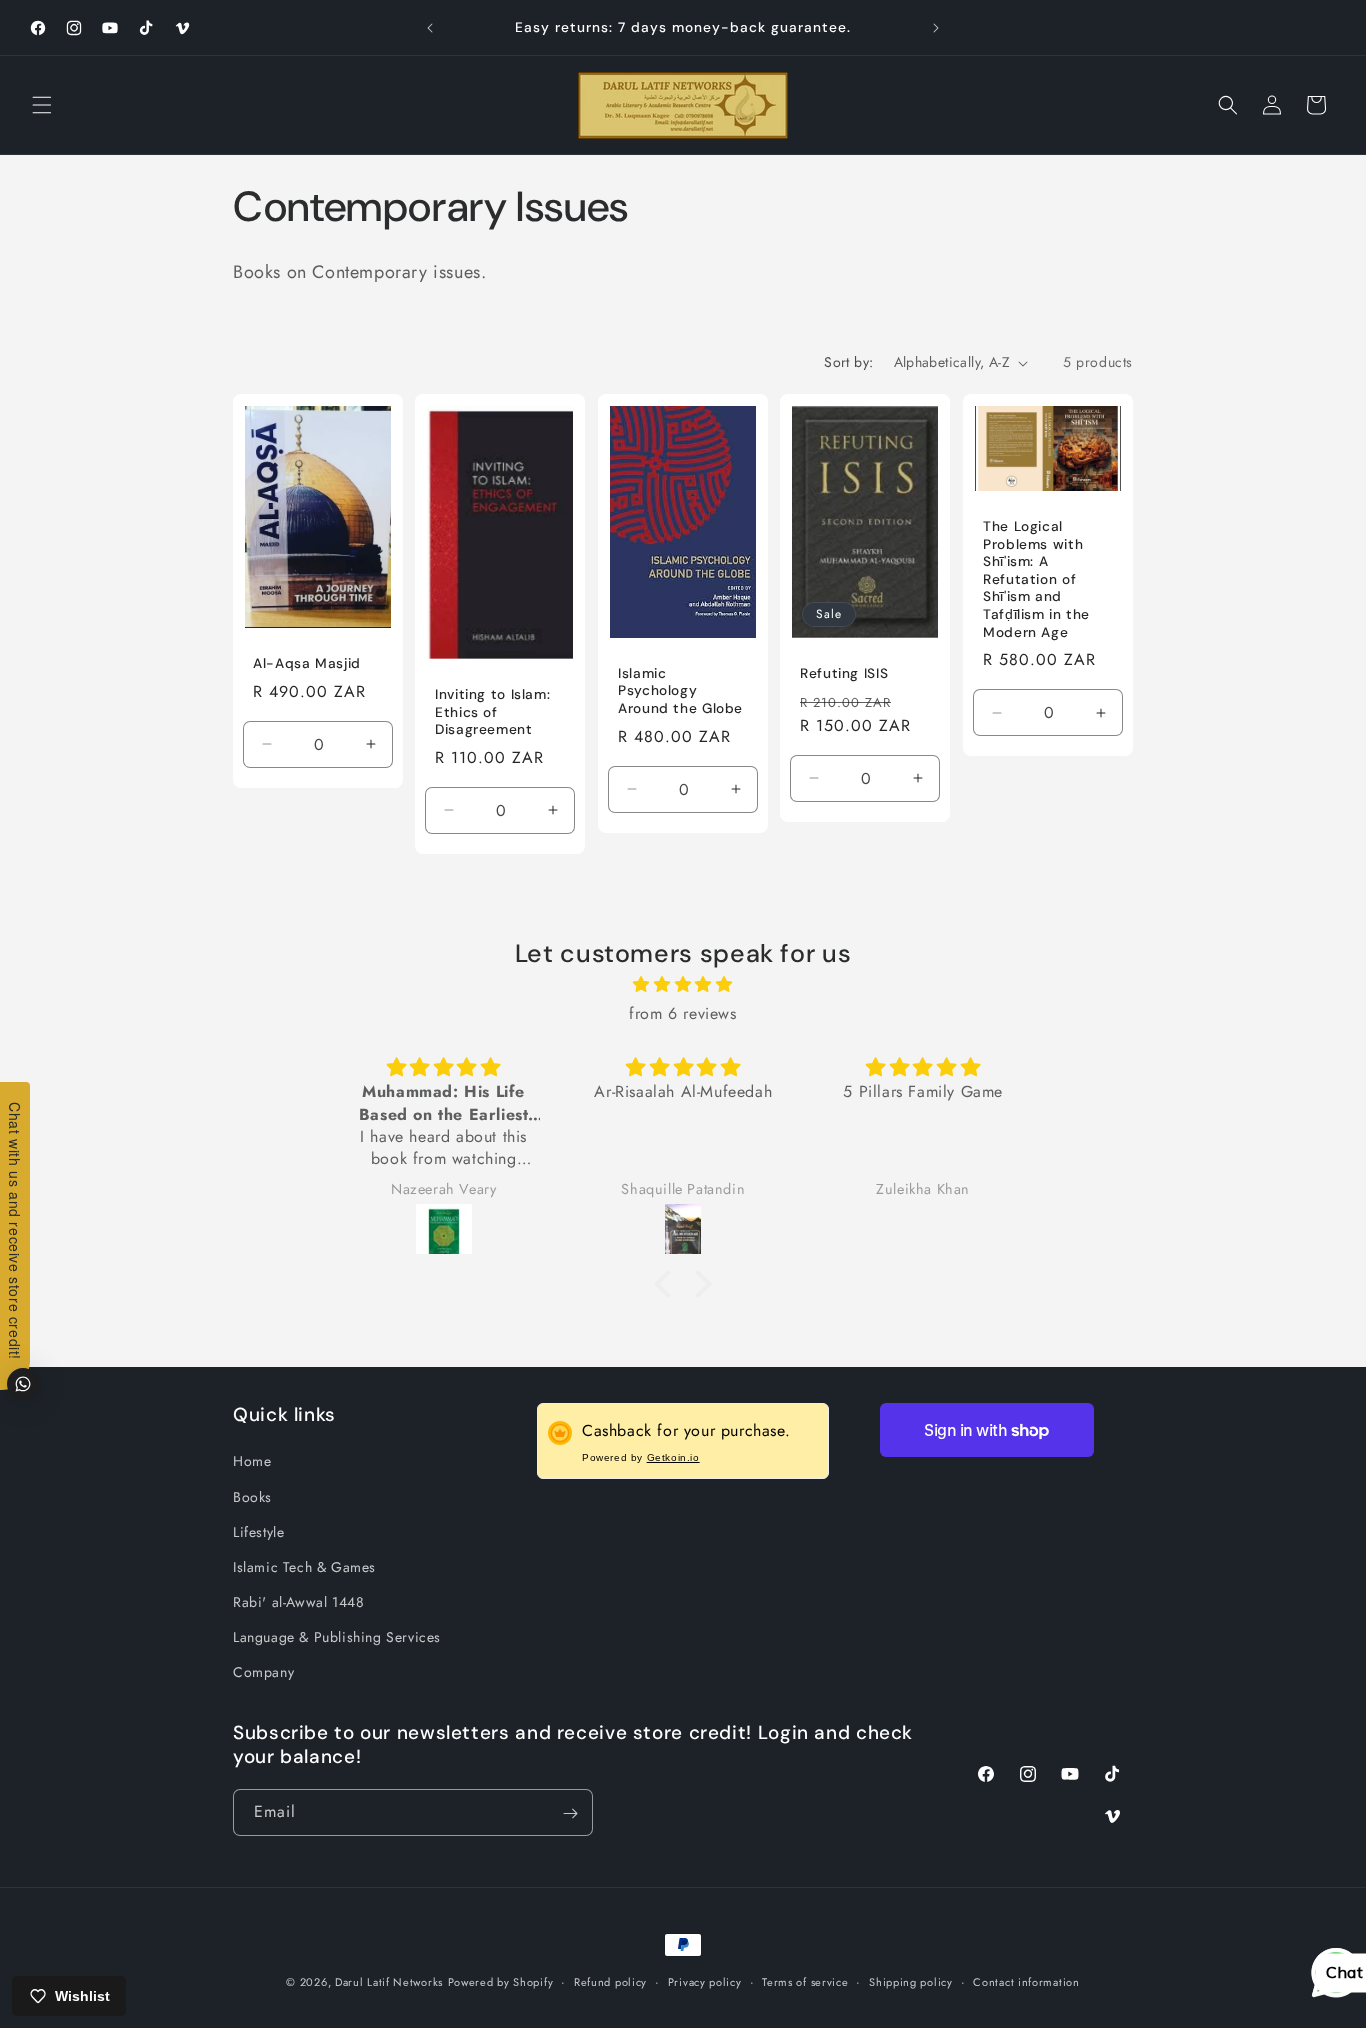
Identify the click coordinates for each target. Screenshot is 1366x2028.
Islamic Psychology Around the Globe (680, 691)
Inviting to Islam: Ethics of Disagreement (492, 712)
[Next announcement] (936, 28)
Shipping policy (911, 1981)
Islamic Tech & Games (304, 1567)
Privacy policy (705, 1981)
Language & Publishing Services (337, 1638)
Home (252, 1462)
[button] (42, 105)
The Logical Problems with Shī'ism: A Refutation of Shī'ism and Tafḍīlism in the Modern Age (1036, 579)
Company (263, 1673)
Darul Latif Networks (389, 1982)
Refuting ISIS (844, 673)
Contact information (1026, 1981)
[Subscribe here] (570, 1813)
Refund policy (610, 1981)
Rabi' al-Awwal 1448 (298, 1602)
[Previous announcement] (430, 28)
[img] (683, 986)
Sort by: (848, 362)
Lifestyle (258, 1532)
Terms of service (805, 1981)
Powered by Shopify (501, 1982)
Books (252, 1497)
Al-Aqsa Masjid (307, 663)
